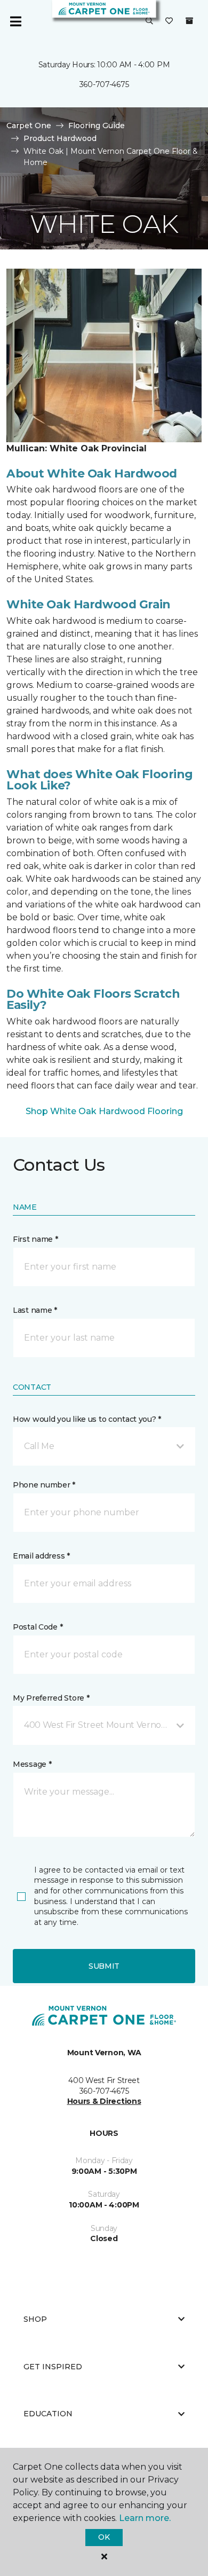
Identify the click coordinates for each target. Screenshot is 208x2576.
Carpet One (29, 126)
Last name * (35, 1310)
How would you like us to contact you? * (87, 1419)
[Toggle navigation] (15, 21)
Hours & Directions (104, 2101)
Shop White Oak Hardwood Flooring (104, 1111)
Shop (35, 2319)
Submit (104, 1966)
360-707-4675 (104, 84)
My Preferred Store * (51, 1698)
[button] (149, 21)
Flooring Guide (97, 126)
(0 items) (189, 21)
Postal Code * (38, 1627)
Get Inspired (53, 2367)
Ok (104, 2537)
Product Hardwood (60, 138)
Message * (32, 1764)
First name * (35, 1239)
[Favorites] (169, 21)
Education (48, 2414)
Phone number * (44, 1485)
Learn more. (145, 2518)
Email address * (41, 1556)
